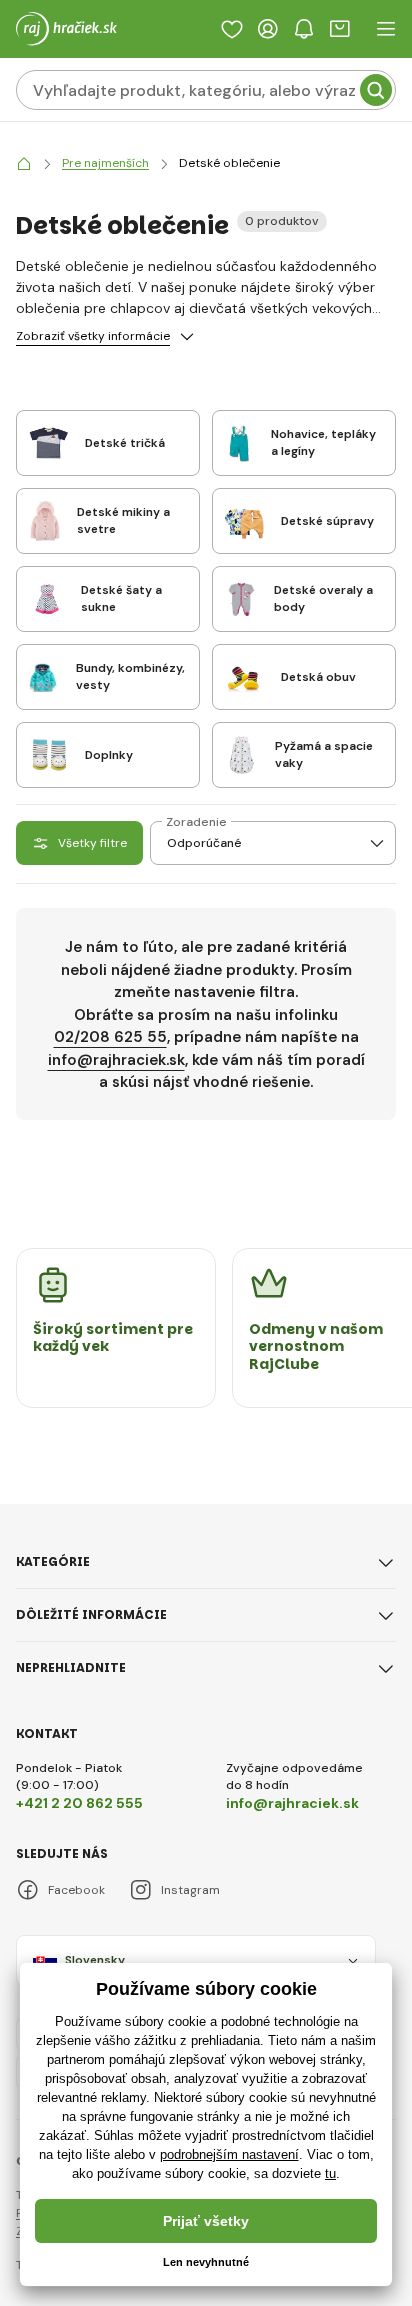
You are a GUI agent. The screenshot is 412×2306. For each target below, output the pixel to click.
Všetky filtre (92, 843)
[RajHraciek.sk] (24, 163)
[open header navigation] (386, 29)
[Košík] (340, 29)
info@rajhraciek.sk (116, 1060)
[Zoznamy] (232, 29)
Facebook (76, 1890)
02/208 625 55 (110, 1037)
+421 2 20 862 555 (79, 1803)
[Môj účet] (268, 29)
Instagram (190, 1890)
